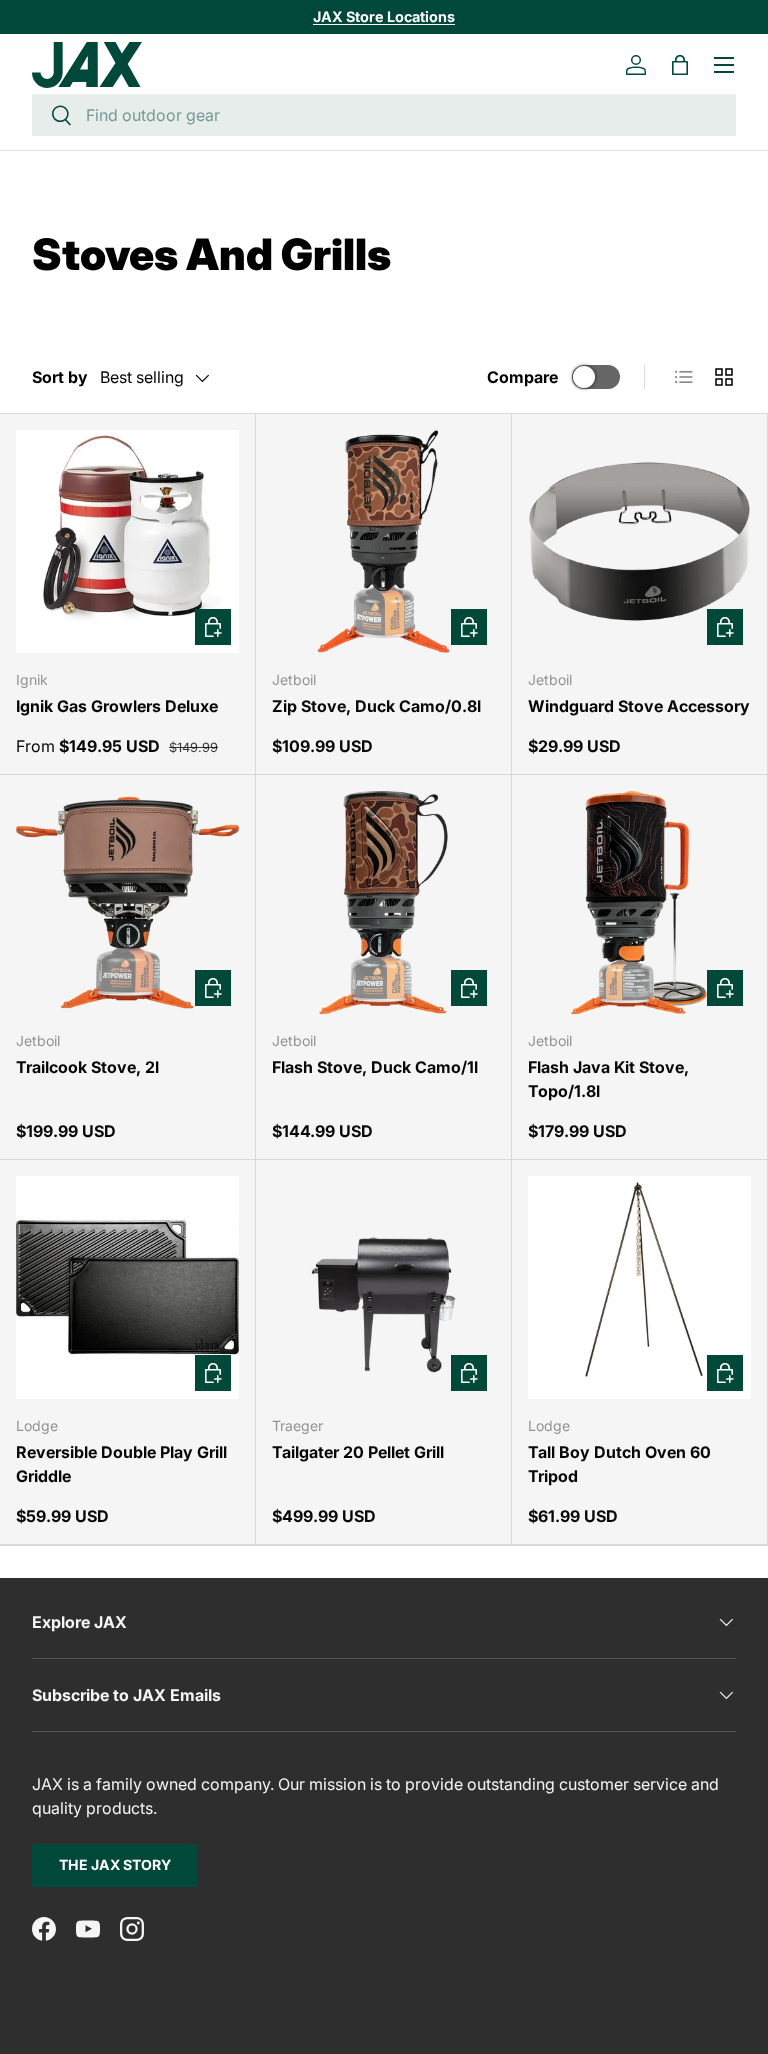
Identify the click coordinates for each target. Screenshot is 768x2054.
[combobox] (384, 115)
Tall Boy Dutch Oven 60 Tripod (619, 1464)
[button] (680, 65)
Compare (522, 377)
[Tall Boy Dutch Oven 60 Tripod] (639, 1287)
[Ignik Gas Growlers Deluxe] (127, 541)
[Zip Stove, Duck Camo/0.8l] (383, 541)
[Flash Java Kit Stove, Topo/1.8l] (639, 902)
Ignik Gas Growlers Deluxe (117, 706)
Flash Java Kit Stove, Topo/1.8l (608, 1079)
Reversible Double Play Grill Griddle (121, 1464)
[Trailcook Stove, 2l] (127, 902)
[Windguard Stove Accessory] (639, 541)
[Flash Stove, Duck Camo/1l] (383, 902)
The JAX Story (115, 1864)
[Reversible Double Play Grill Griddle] (127, 1287)
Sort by (60, 377)
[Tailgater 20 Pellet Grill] (383, 1287)
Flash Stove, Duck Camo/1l (375, 1067)
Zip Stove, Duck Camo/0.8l (376, 706)
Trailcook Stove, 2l (87, 1067)
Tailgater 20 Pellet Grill (358, 1452)
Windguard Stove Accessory (639, 706)
